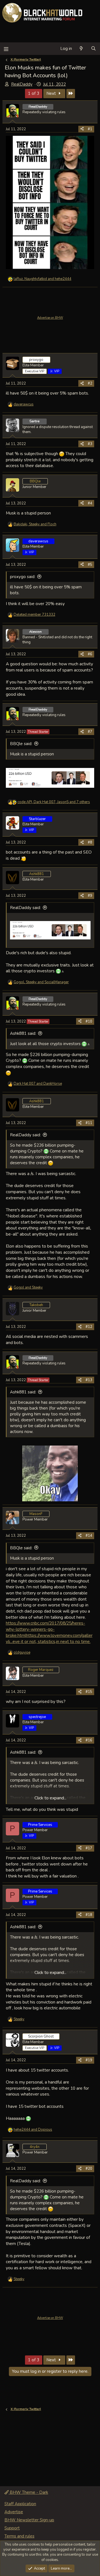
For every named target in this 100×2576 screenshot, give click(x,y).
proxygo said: (23, 577)
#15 (89, 1692)
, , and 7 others (54, 802)
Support (12, 2528)
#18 (89, 1915)
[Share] (82, 129)
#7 (90, 732)
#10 (89, 1021)
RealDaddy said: (25, 908)
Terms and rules (19, 2536)
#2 (90, 383)
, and (42, 279)
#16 (89, 1740)
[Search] (93, 49)
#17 (89, 1848)
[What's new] (81, 49)
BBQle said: (21, 744)
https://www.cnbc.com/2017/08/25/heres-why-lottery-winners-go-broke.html (46, 1629)
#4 (90, 503)
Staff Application (20, 2504)
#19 (89, 2060)
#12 (89, 1327)
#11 (89, 1123)
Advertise (14, 2512)
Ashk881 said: (23, 1033)
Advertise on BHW (50, 318)
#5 (90, 565)
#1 (90, 129)
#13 (89, 1380)
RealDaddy (22, 84)
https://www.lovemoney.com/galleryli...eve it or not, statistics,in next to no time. (49, 1638)
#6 (90, 654)
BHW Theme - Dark (28, 2492)
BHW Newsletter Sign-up (29, 2520)
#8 (90, 842)
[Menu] (6, 49)
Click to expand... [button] (50, 1798)
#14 (89, 1536)
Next (52, 93)
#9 (90, 896)
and (38, 1084)
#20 (89, 2169)
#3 (90, 444)
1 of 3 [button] (34, 93)
